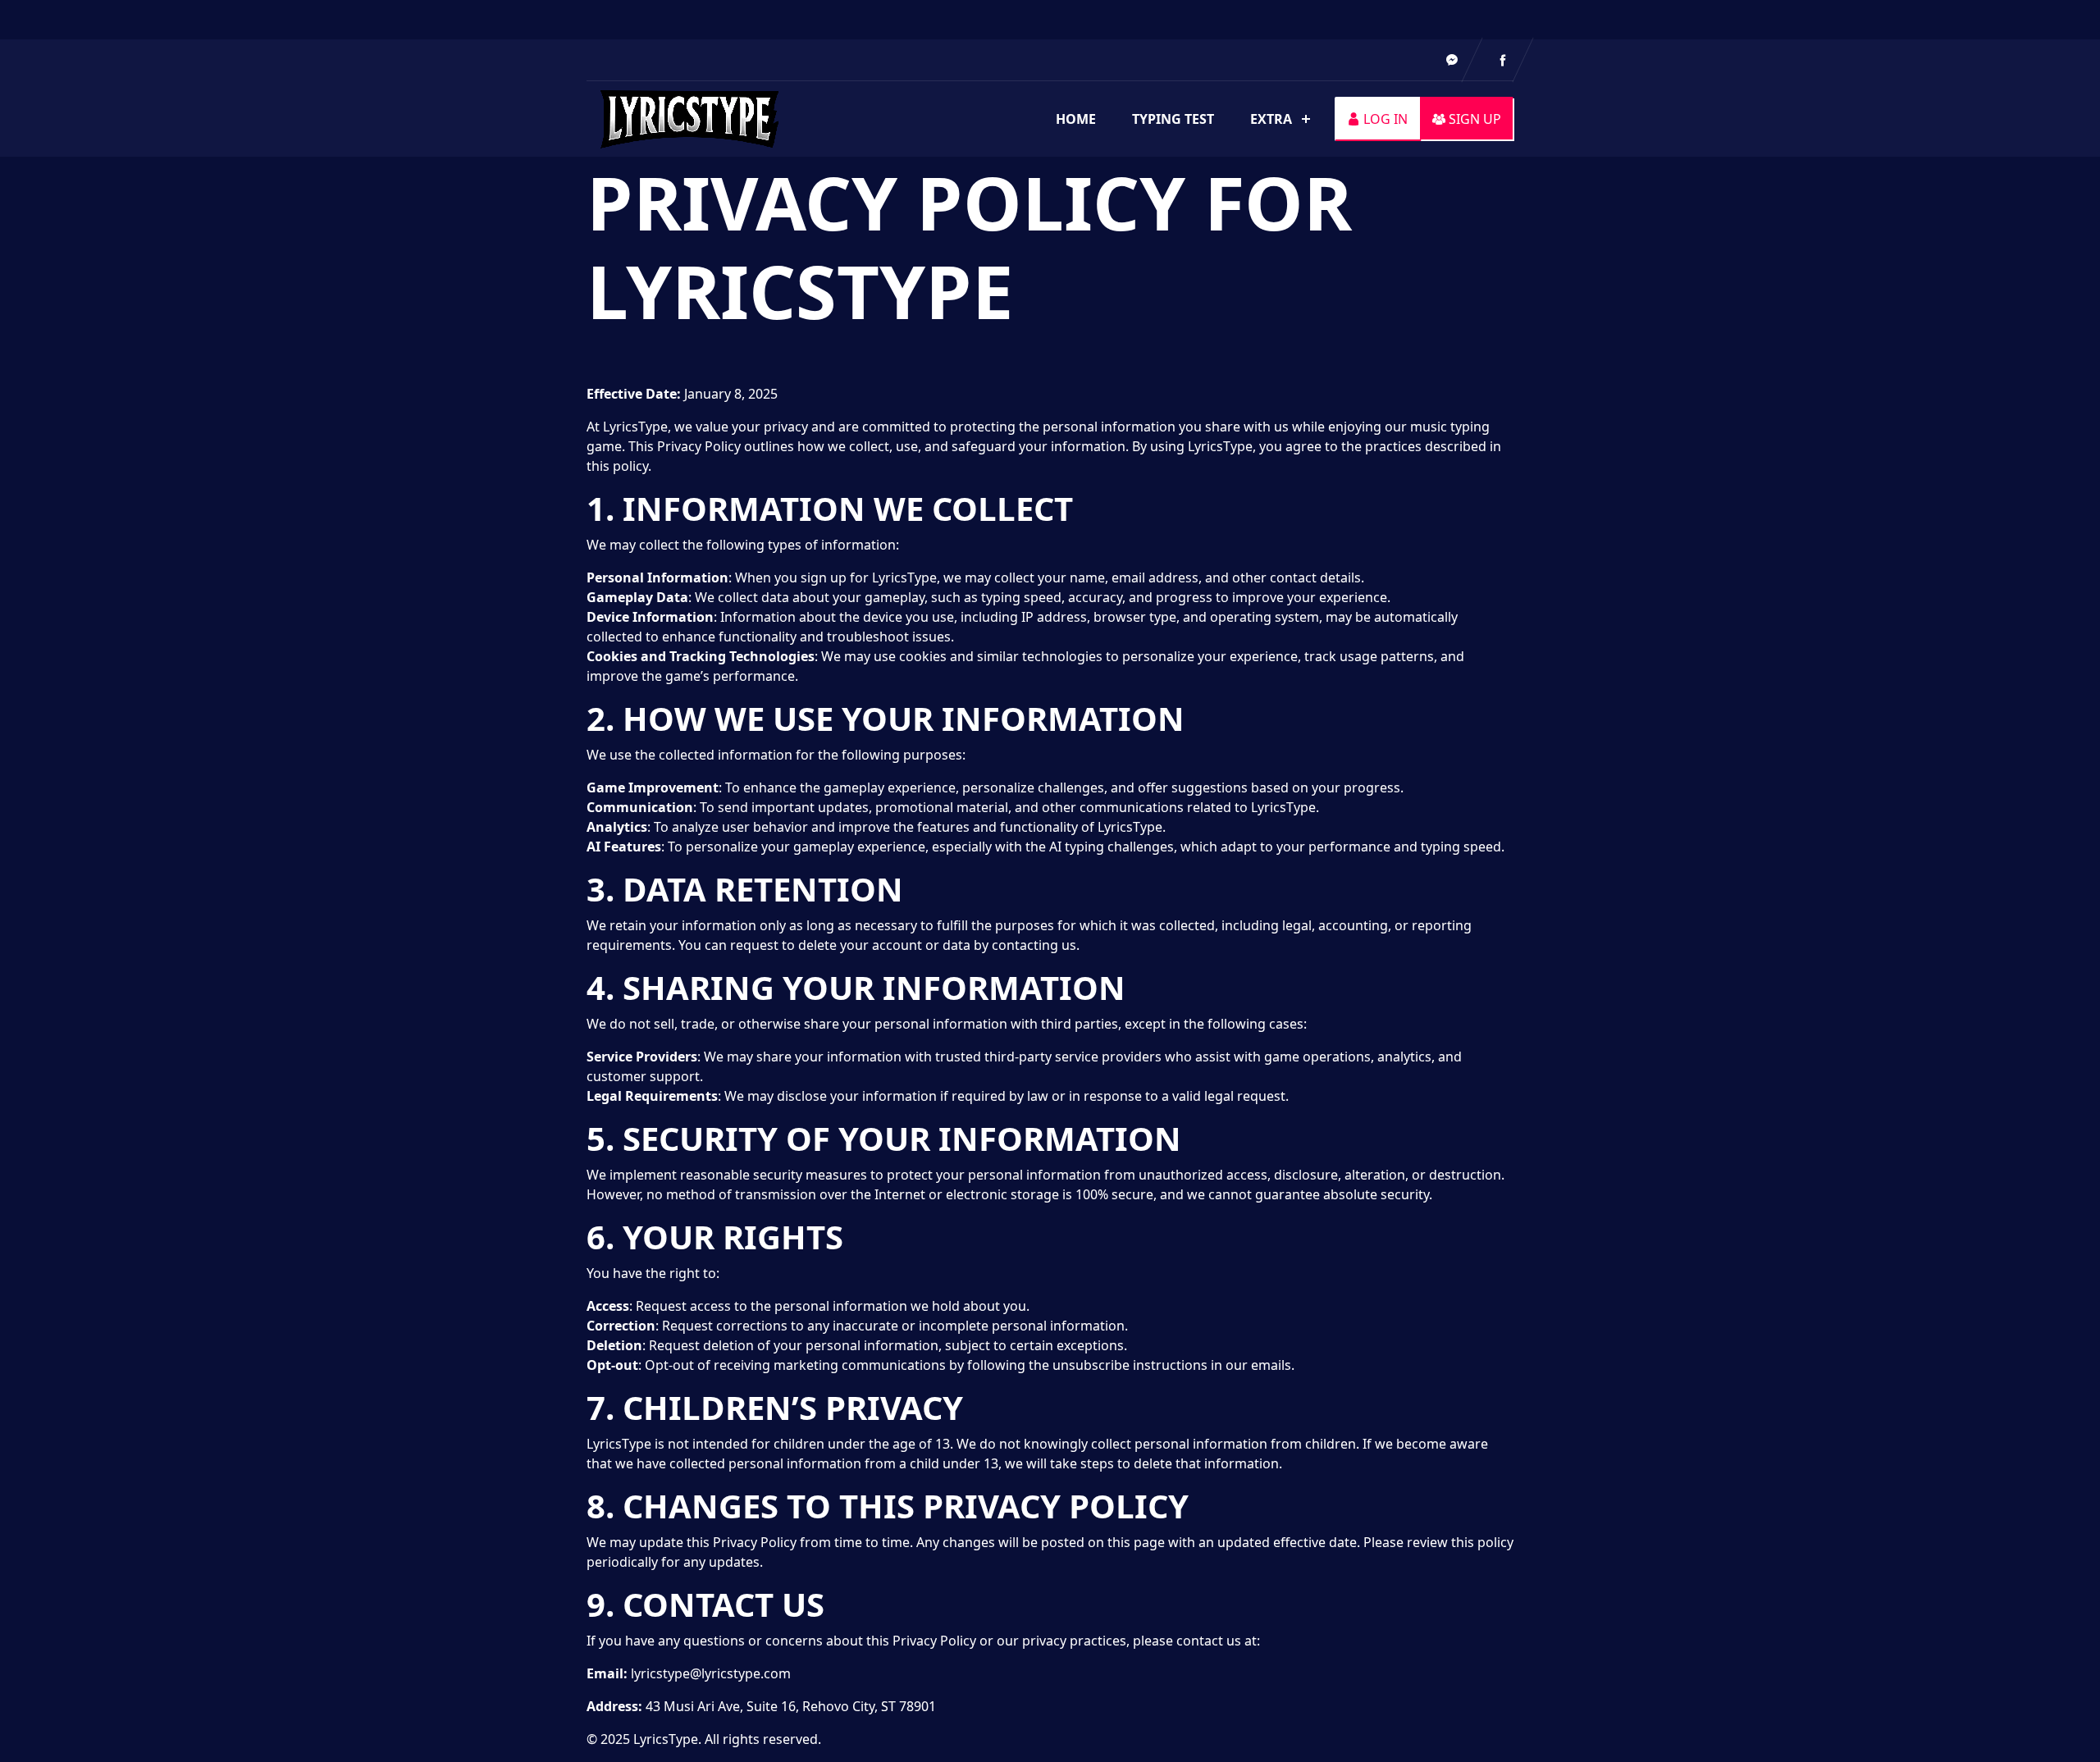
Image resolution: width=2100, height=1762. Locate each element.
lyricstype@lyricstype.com (711, 1673)
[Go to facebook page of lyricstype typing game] (1452, 60)
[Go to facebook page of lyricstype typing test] (1503, 60)
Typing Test (1173, 119)
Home (1076, 119)
